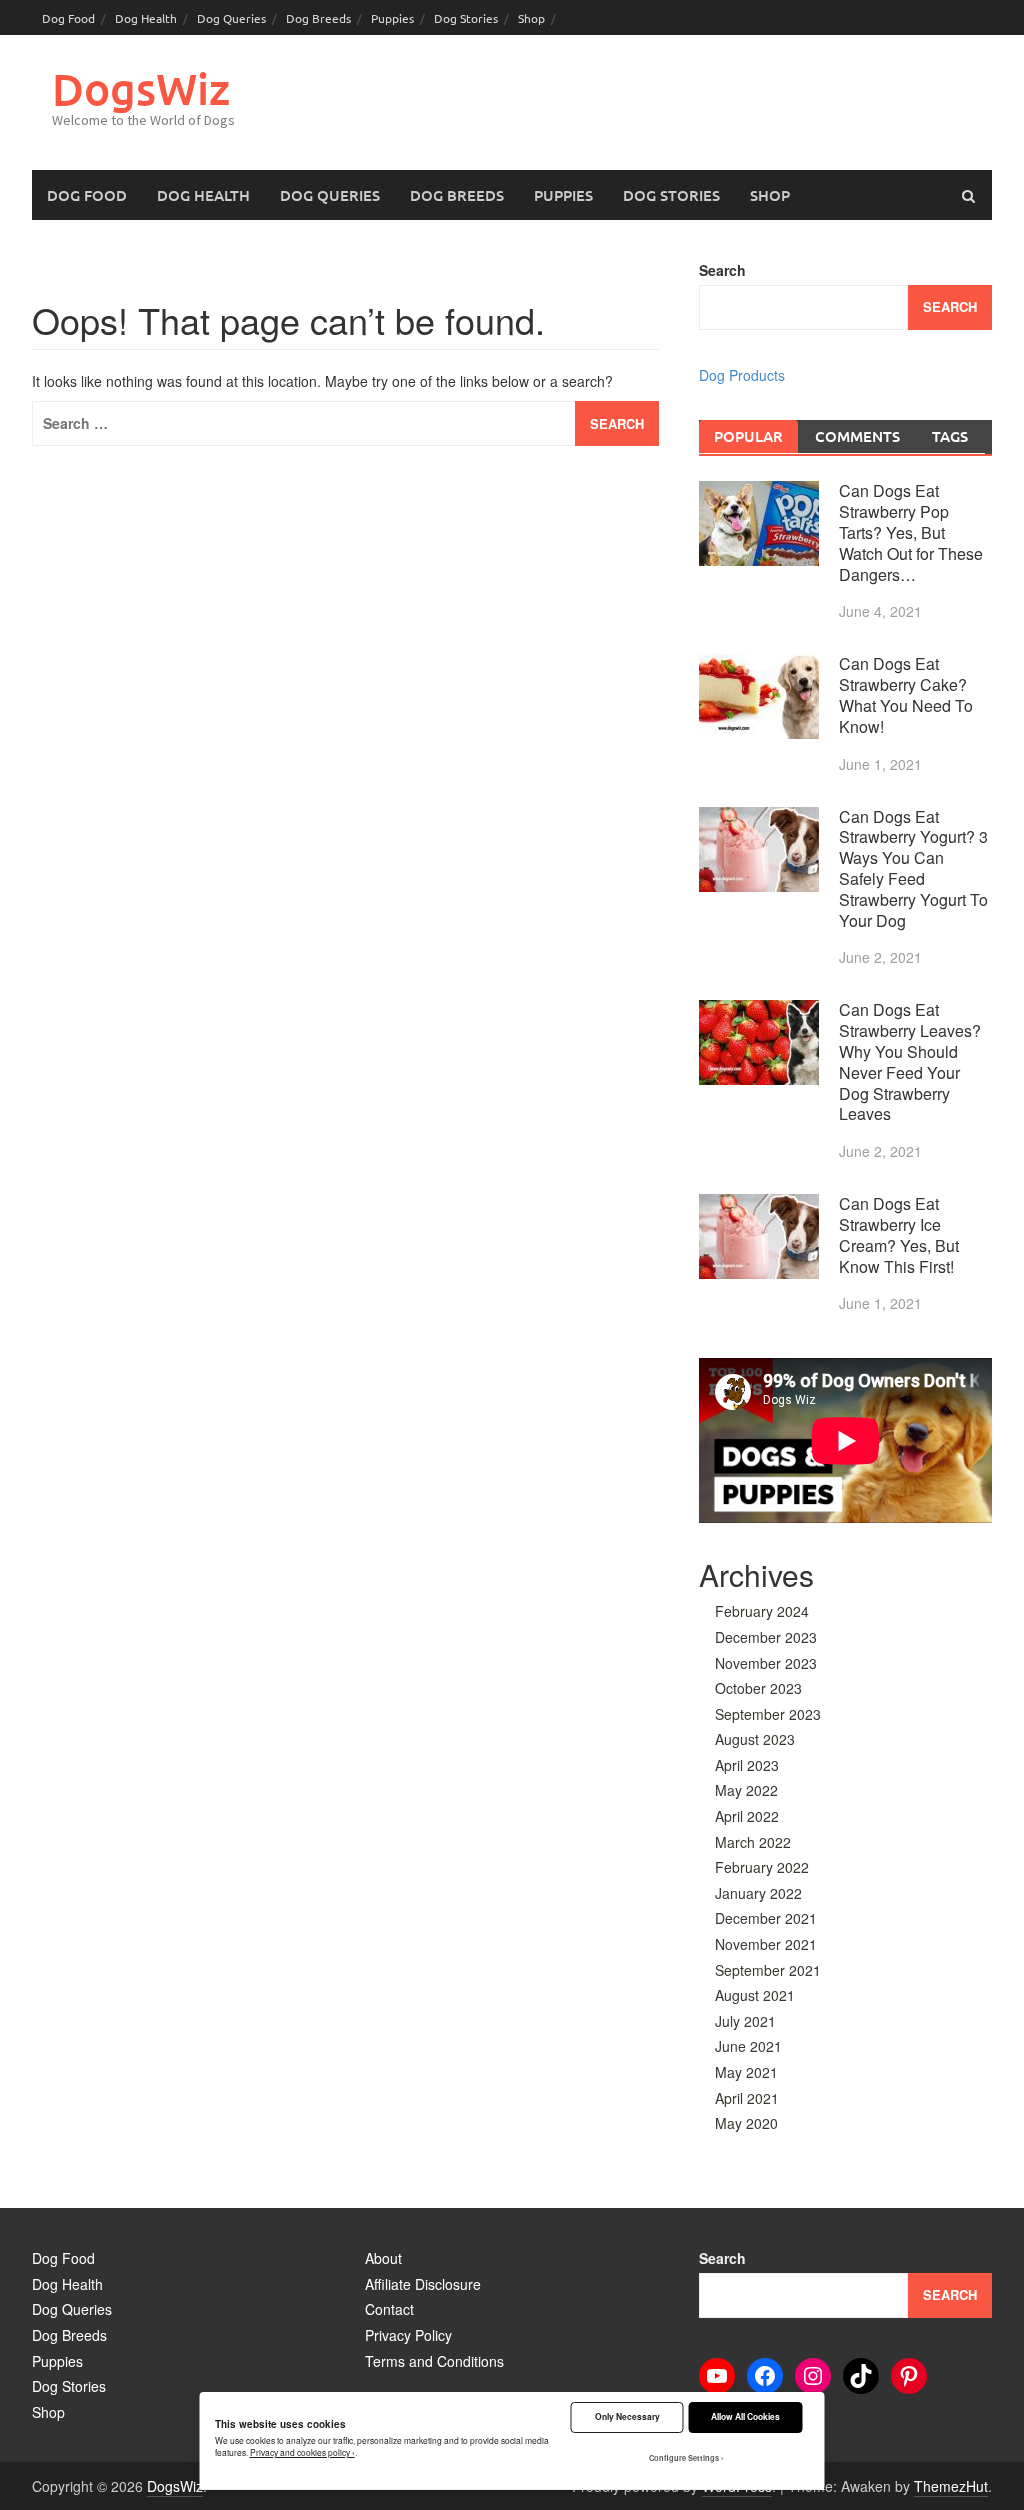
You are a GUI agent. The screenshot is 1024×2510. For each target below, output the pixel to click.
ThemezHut (951, 2486)
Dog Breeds (318, 18)
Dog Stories (466, 18)
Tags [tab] (950, 436)
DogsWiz (141, 88)
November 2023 (766, 1663)
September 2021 (768, 1970)
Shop (531, 18)
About (383, 2258)
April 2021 (747, 2098)
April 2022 (747, 1816)
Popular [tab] (748, 436)
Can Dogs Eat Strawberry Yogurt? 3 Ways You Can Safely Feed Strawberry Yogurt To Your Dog (913, 868)
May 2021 (746, 2072)
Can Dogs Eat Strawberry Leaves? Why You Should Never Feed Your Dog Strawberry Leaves (910, 1061)
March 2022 (753, 1842)
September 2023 (768, 1714)
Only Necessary (627, 2416)
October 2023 (758, 1688)
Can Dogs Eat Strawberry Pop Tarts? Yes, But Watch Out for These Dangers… (911, 532)
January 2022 (758, 1893)
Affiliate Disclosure (423, 2284)
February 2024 (762, 1611)
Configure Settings (684, 2458)
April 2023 (747, 1765)
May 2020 (746, 2123)
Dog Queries (231, 18)
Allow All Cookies (745, 2416)
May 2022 (746, 1790)
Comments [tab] (857, 436)
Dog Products (742, 375)
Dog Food (68, 18)
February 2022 (762, 1867)
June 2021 (748, 2046)
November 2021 (766, 1944)
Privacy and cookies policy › (302, 2452)
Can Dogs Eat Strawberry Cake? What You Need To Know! (906, 694)
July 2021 (745, 2021)
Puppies (392, 18)
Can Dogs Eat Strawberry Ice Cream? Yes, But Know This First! (899, 1234)
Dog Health (146, 18)
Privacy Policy (408, 2335)
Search (722, 270)
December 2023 (766, 1637)
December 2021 (766, 1918)
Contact (389, 2309)
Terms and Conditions (434, 2361)
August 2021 (755, 1995)
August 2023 (755, 1739)
